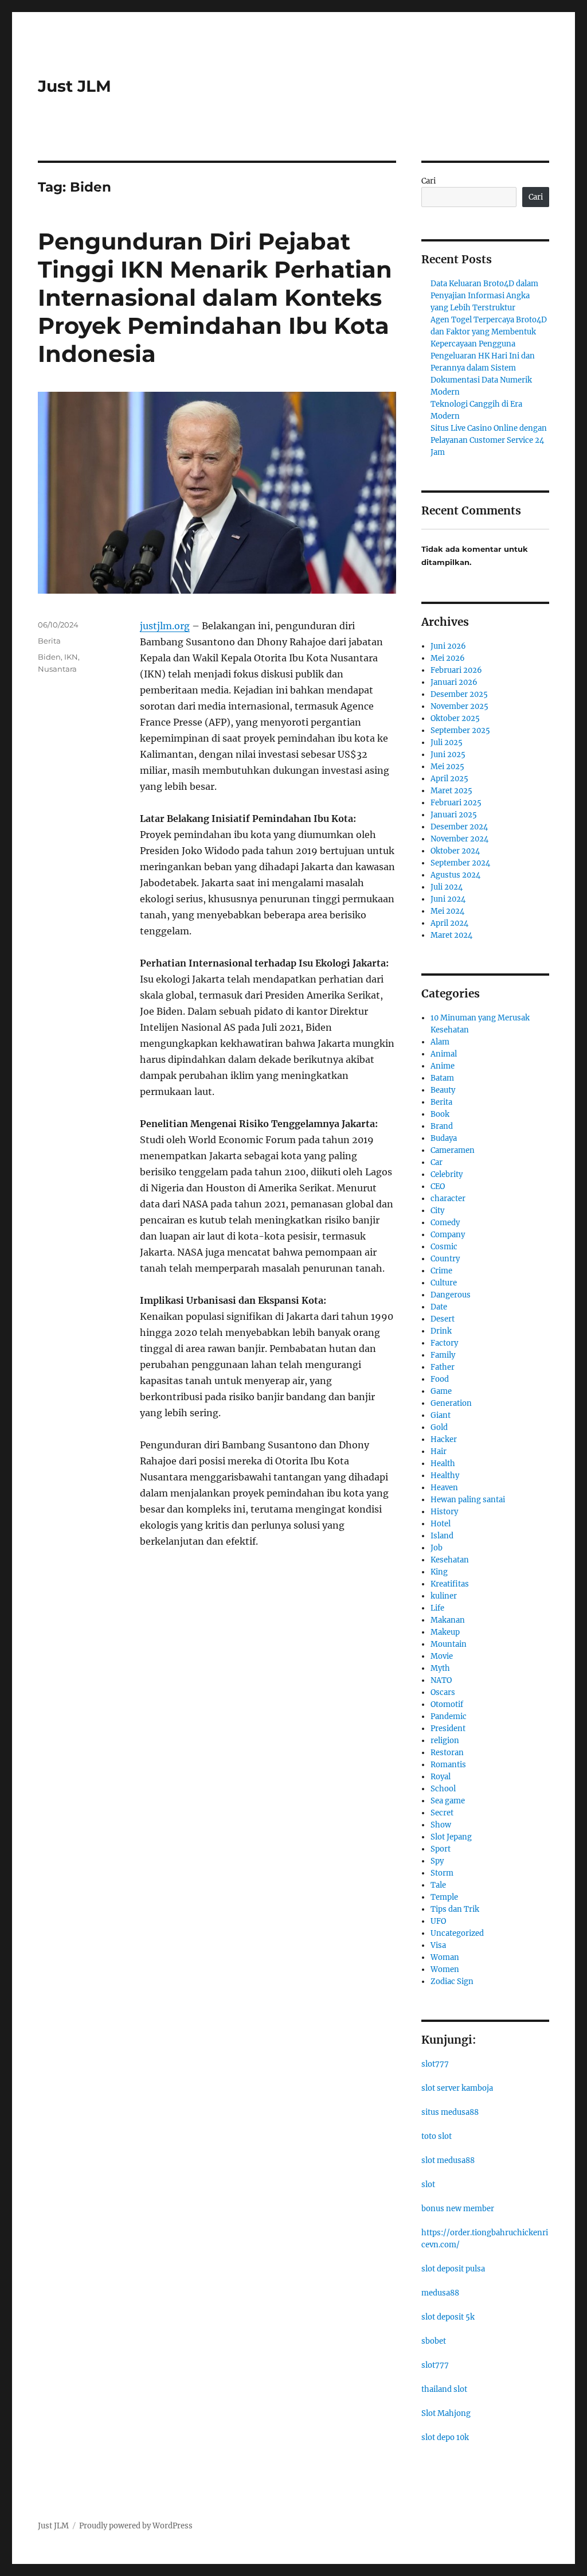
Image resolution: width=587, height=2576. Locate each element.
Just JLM (75, 86)
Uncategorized (457, 1933)
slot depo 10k (445, 2437)
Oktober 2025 (455, 718)
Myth (440, 1668)
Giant (441, 1415)
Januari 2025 (454, 815)
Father (443, 1367)
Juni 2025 (448, 755)
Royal (441, 1777)
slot (428, 2185)
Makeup (445, 1632)
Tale (438, 1885)
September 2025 (460, 730)
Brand (442, 1126)
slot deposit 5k (448, 2317)
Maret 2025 (451, 791)
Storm (442, 1873)
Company (448, 1235)
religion (445, 1741)
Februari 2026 (456, 670)
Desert (443, 1319)
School (443, 1789)
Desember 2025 (459, 694)
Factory (444, 1343)
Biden (49, 657)
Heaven (444, 1488)
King (439, 1572)
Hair (439, 1451)
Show (441, 1825)
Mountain (449, 1644)
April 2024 (449, 923)
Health (443, 1464)
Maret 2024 (451, 935)
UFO (438, 1921)
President (448, 1729)
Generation (451, 1403)
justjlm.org (165, 626)
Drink (441, 1331)
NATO (441, 1680)
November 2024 (459, 839)
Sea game (448, 1801)
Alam (440, 1042)
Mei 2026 (448, 658)
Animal (444, 1054)
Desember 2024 (459, 827)
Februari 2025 (456, 803)
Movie (442, 1656)
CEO (438, 1186)
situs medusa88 (450, 2112)
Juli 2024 (447, 887)
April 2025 (449, 779)
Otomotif (447, 1704)
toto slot (437, 2136)
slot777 (435, 2064)
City (437, 1211)
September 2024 (460, 863)
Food (440, 1379)
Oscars (443, 1692)
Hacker (444, 1439)
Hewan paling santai (468, 1500)
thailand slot (444, 2389)
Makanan (448, 1620)
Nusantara (57, 669)
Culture (444, 1283)
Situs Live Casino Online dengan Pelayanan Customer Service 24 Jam (489, 440)
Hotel (441, 1524)
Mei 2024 (447, 911)
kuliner (444, 1596)
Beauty (443, 1090)
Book (440, 1114)
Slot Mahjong (446, 2413)
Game (441, 1391)
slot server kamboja (457, 2088)
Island (442, 1536)
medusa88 (440, 2293)
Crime (441, 1271)
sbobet (434, 2341)
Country (445, 1259)
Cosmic (444, 1247)
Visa (438, 1945)
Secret (442, 1813)
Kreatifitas (450, 1584)
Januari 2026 (454, 682)
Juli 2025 (447, 743)
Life (437, 1608)
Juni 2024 (448, 899)
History (444, 1512)
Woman (445, 1957)
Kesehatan (450, 1560)
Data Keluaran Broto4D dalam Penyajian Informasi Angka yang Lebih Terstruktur (484, 296)
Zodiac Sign (452, 1981)
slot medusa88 (448, 2160)
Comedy (445, 1223)
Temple (444, 1897)
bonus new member (458, 2209)
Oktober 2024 (455, 851)
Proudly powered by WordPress (136, 2526)
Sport (441, 1849)
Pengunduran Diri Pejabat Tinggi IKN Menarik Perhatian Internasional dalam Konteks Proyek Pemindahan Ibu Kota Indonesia (215, 297)
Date (439, 1307)
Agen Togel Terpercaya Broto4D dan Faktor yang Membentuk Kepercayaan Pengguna (489, 332)
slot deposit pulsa (453, 2269)
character (448, 1199)
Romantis (448, 1765)
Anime (443, 1066)
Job (437, 1548)
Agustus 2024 (455, 875)
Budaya (444, 1138)
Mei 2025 (447, 767)
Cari (428, 181)
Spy (437, 1861)
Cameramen (453, 1150)
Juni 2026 (448, 646)
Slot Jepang (451, 1837)
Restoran (447, 1753)
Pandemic (449, 1716)
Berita (49, 641)
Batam (442, 1078)
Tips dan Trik (455, 1909)
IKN (71, 657)
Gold (439, 1427)
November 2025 (459, 706)
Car (437, 1162)
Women (445, 1969)
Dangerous (451, 1295)
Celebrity (447, 1174)
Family (443, 1355)
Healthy (445, 1476)
